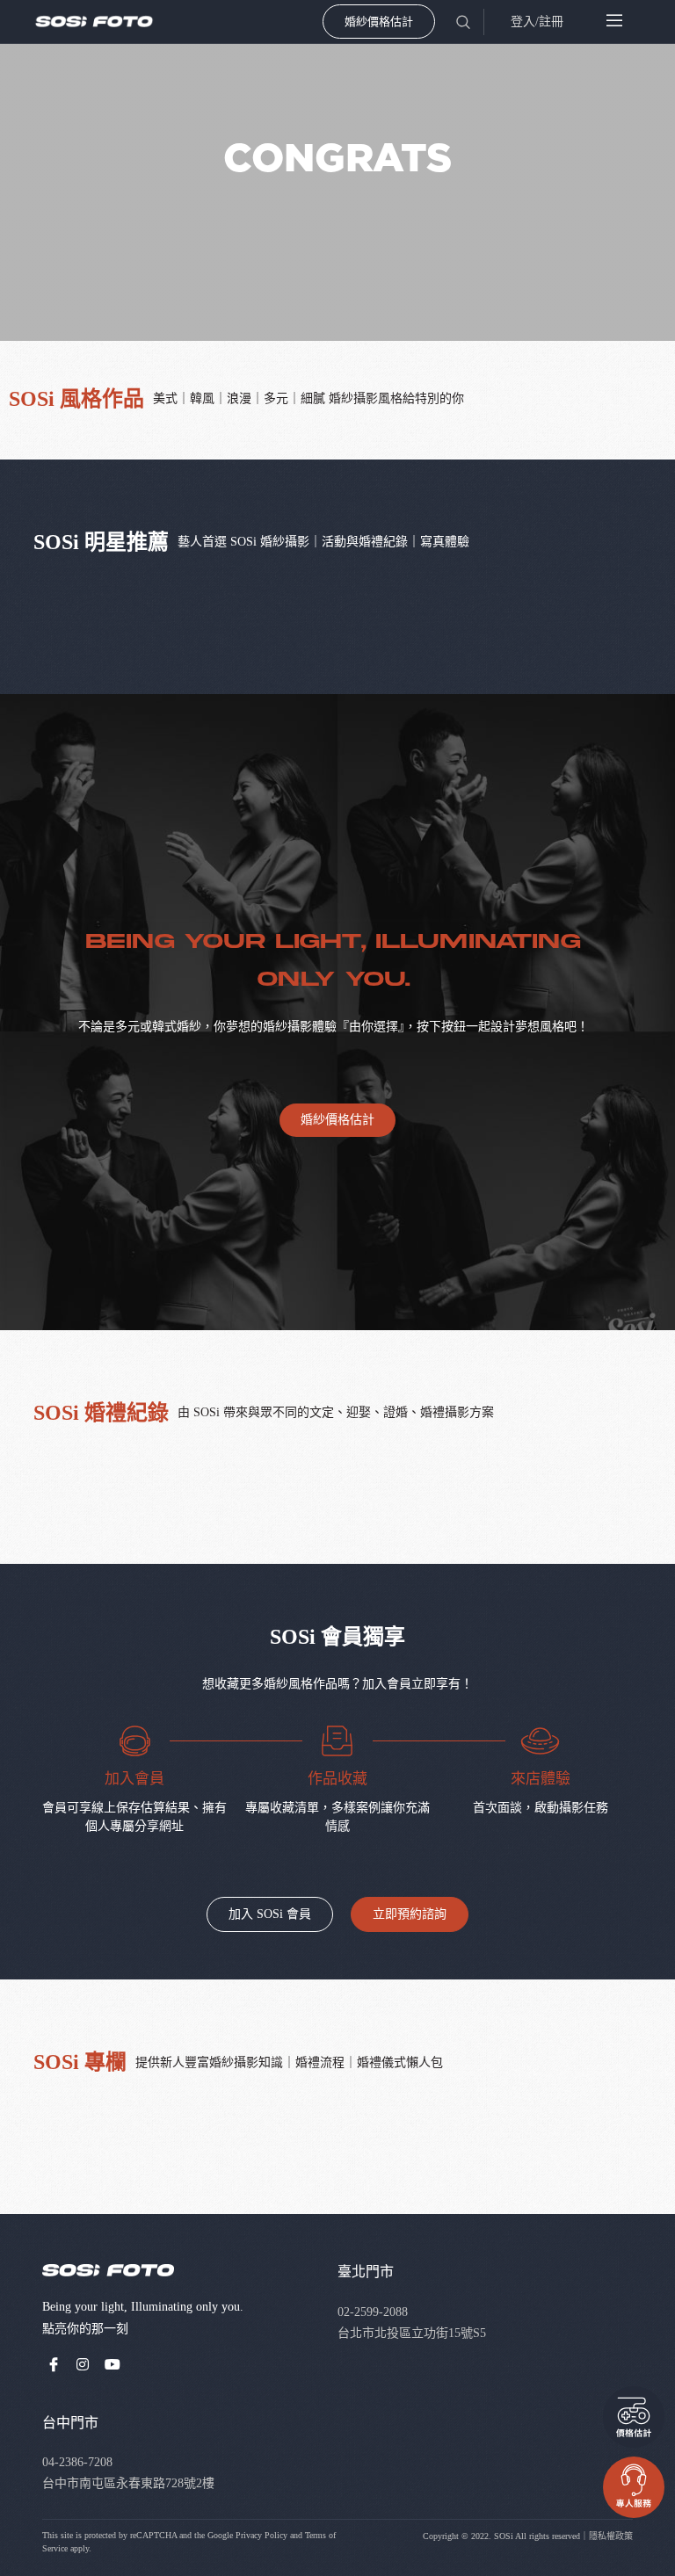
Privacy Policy (261, 2535)
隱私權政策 (611, 2536)
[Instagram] (83, 2364)
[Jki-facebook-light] (54, 2364)
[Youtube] (112, 2364)
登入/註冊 (537, 22)
